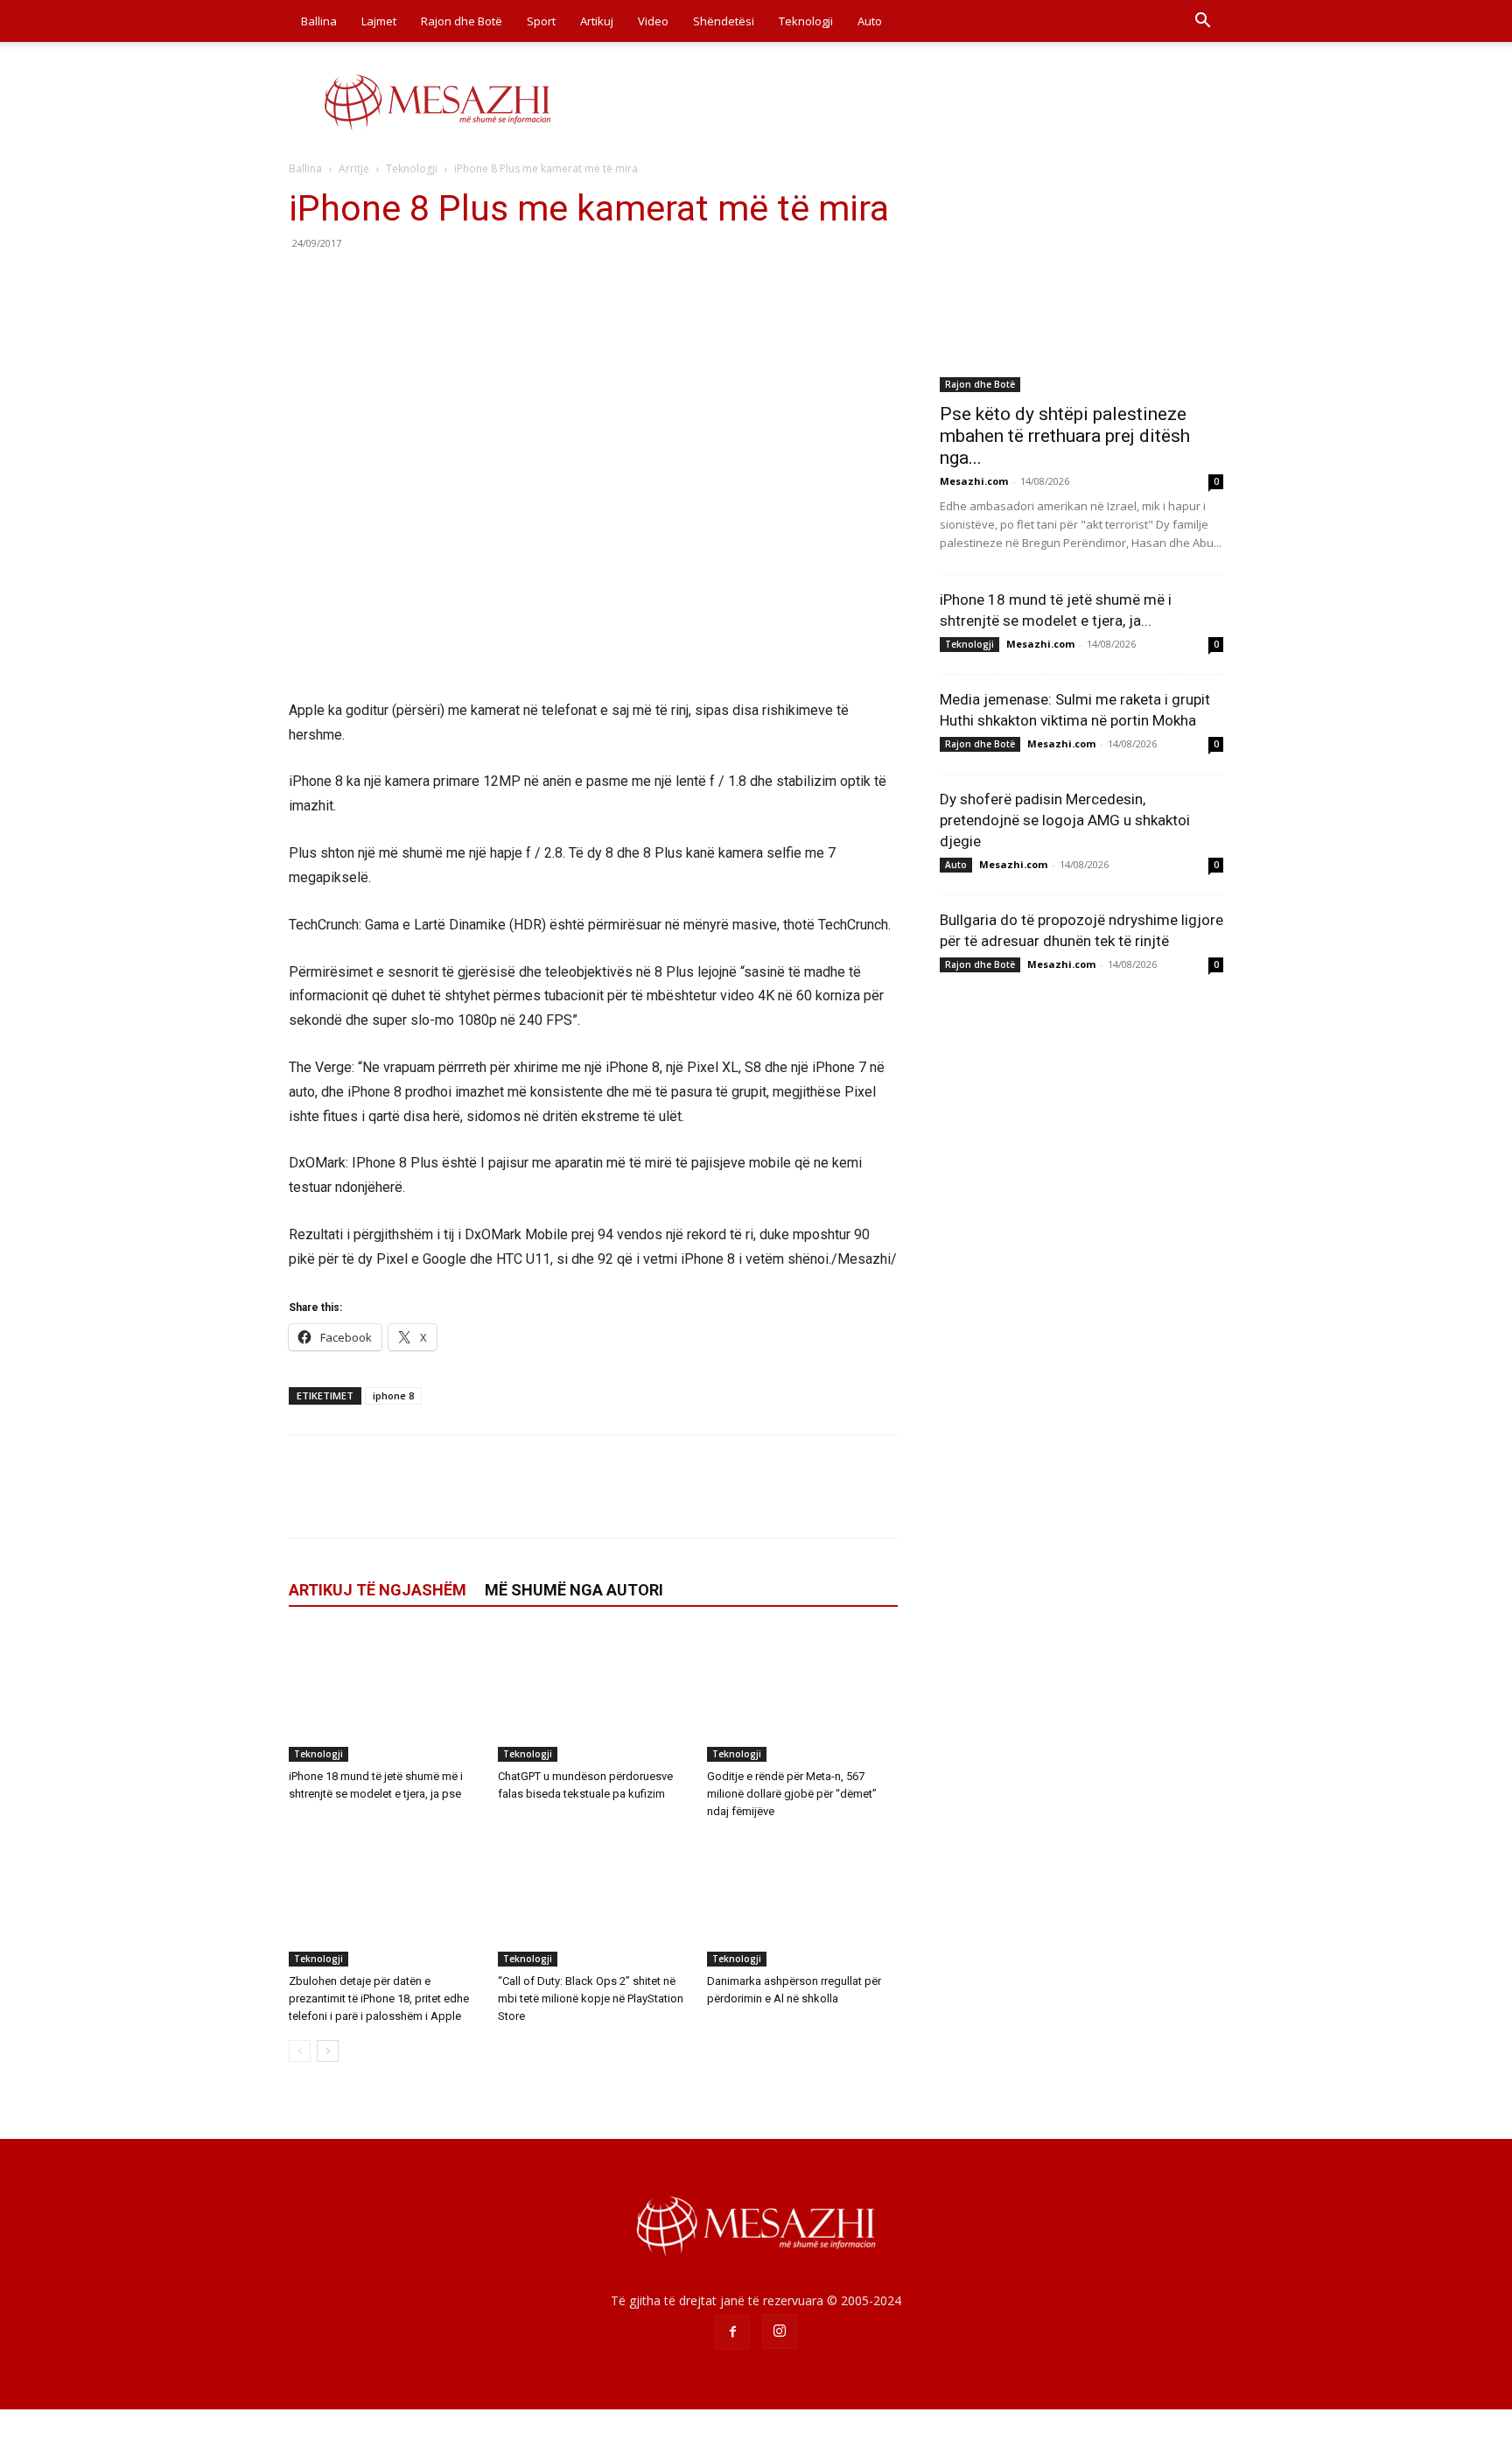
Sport (541, 21)
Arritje (354, 168)
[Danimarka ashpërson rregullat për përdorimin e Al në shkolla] (802, 1901)
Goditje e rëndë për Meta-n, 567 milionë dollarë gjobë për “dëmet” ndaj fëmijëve (792, 1794)
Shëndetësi (724, 21)
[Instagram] (780, 2331)
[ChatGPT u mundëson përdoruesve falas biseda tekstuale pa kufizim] (593, 1696)
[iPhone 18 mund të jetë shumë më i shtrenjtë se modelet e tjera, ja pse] (384, 1696)
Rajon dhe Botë (462, 21)
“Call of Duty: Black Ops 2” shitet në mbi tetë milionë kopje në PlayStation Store (591, 1998)
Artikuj (597, 21)
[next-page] (328, 2051)
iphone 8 (393, 1395)
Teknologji (806, 21)
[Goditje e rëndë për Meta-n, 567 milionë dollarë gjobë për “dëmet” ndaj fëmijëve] (802, 1696)
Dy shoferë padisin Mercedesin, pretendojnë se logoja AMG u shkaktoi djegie (1065, 820)
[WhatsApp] (427, 283)
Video (653, 21)
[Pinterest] (387, 283)
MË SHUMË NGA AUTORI (574, 1590)
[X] (346, 283)
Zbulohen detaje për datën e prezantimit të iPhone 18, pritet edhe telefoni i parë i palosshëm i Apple (379, 1998)
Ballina (319, 21)
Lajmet (379, 21)
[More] (468, 283)
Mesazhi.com (974, 481)
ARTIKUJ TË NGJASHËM (378, 1590)
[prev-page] (300, 2051)
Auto (870, 21)
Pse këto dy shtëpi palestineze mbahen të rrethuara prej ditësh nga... (1065, 436)
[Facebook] (306, 283)
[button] (1202, 22)
